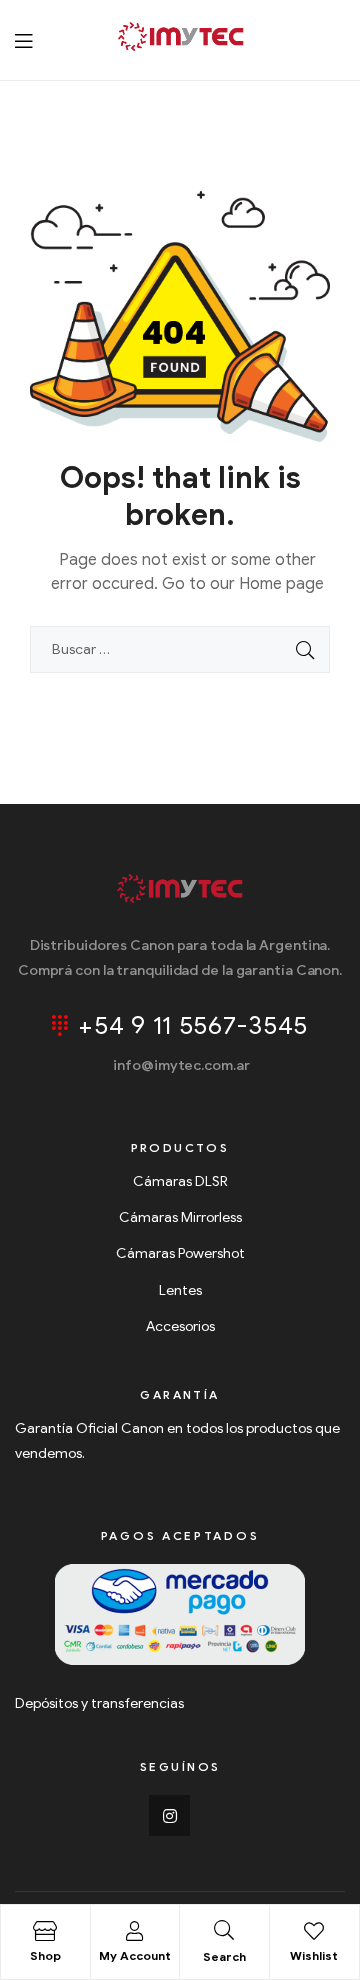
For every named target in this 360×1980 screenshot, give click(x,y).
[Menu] (23, 40)
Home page (281, 584)
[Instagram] (170, 1816)
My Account (135, 1955)
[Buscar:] (180, 649)
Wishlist (314, 1955)
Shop (45, 1955)
